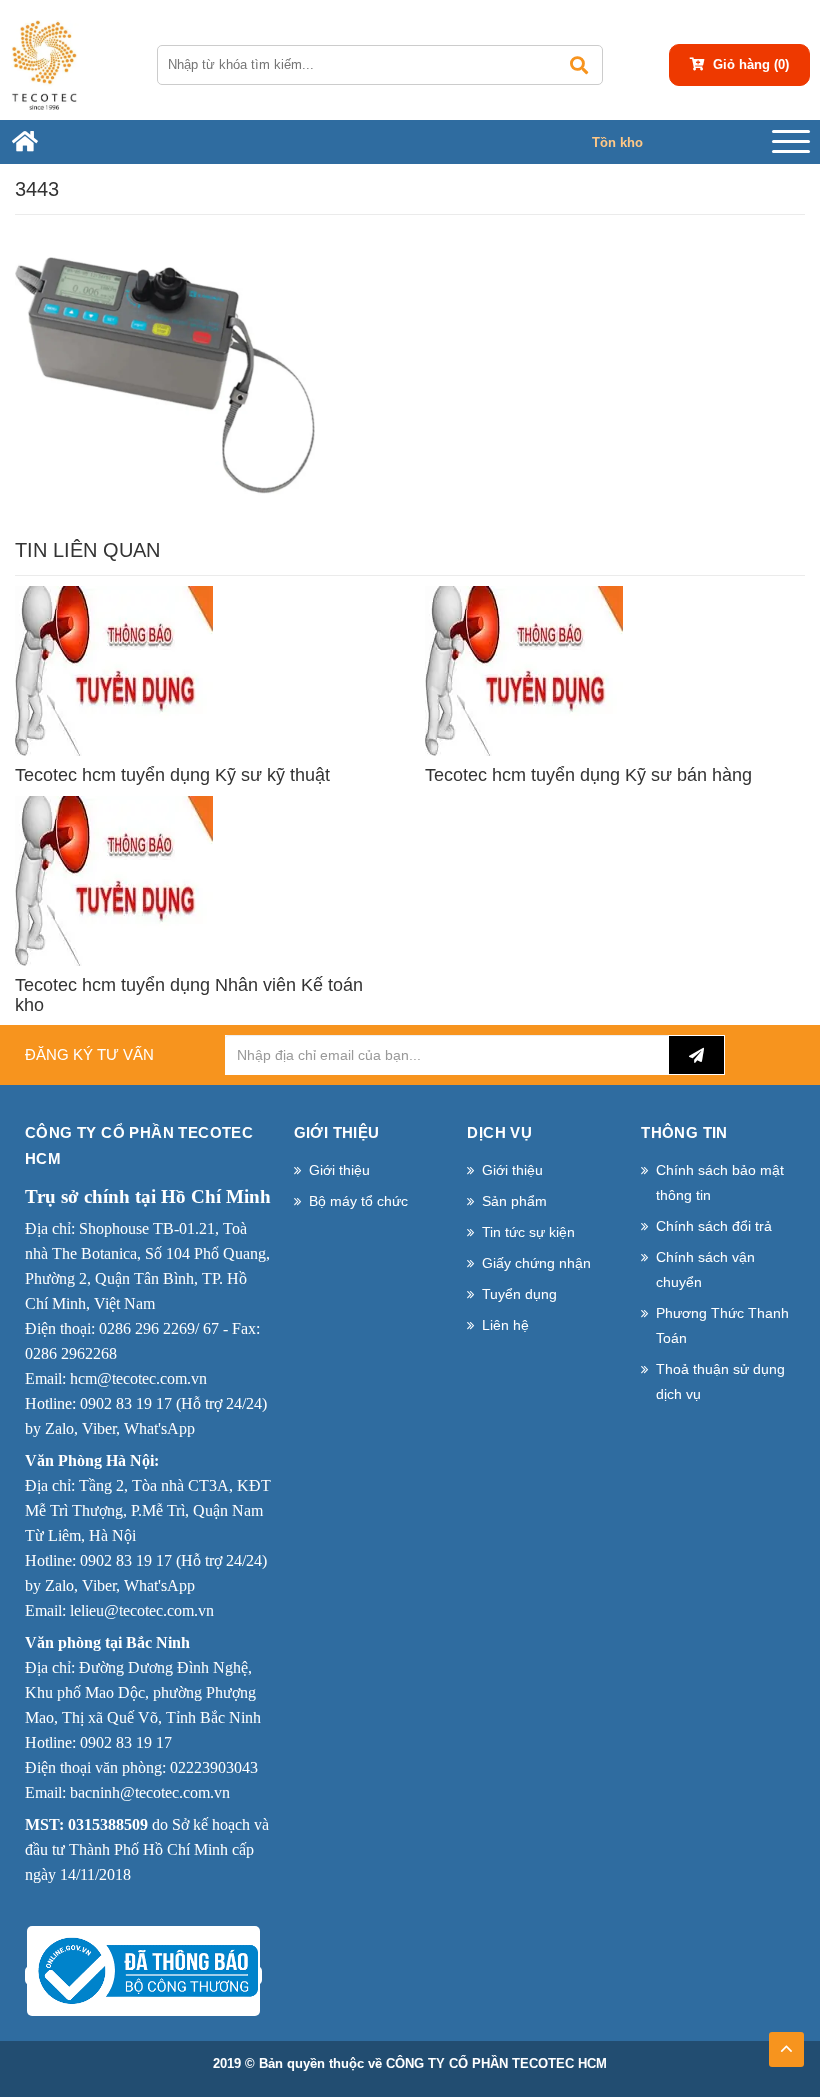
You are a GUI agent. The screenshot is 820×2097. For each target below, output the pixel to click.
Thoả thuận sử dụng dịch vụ (720, 1381)
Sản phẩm (514, 1201)
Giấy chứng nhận (536, 1263)
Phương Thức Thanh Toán (722, 1325)
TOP (786, 2043)
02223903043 (214, 1767)
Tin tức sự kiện (528, 1232)
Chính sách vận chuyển (705, 1269)
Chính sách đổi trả (714, 1226)
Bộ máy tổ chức (358, 1201)
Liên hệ (505, 1325)
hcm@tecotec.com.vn (138, 1378)
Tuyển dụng (519, 1294)
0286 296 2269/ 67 (159, 1328)
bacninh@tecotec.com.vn (150, 1792)
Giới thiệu (339, 1170)
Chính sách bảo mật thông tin (720, 1182)
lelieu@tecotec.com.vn (142, 1610)
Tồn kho (617, 142)
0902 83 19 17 (126, 1403)
